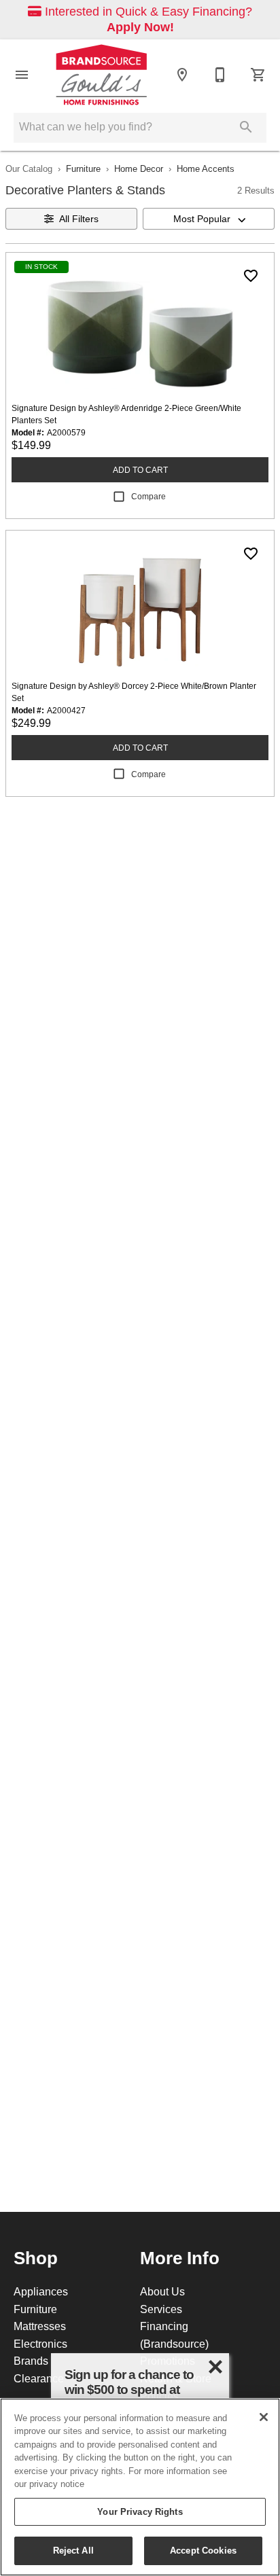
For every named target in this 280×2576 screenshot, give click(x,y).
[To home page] (102, 75)
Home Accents (206, 168)
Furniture (83, 168)
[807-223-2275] (220, 75)
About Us (162, 2291)
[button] (22, 75)
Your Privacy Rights (140, 2511)
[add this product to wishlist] (251, 276)
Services (161, 2309)
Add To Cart (140, 470)
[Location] (182, 75)
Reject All (73, 2550)
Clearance (39, 2378)
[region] (140, 2487)
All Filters (79, 219)
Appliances (41, 2291)
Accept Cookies (203, 2550)
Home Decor (139, 168)
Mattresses (40, 2326)
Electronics (40, 2344)
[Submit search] (246, 127)
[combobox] (209, 219)
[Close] (264, 2417)
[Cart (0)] (258, 75)
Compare (148, 496)
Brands (31, 2361)
